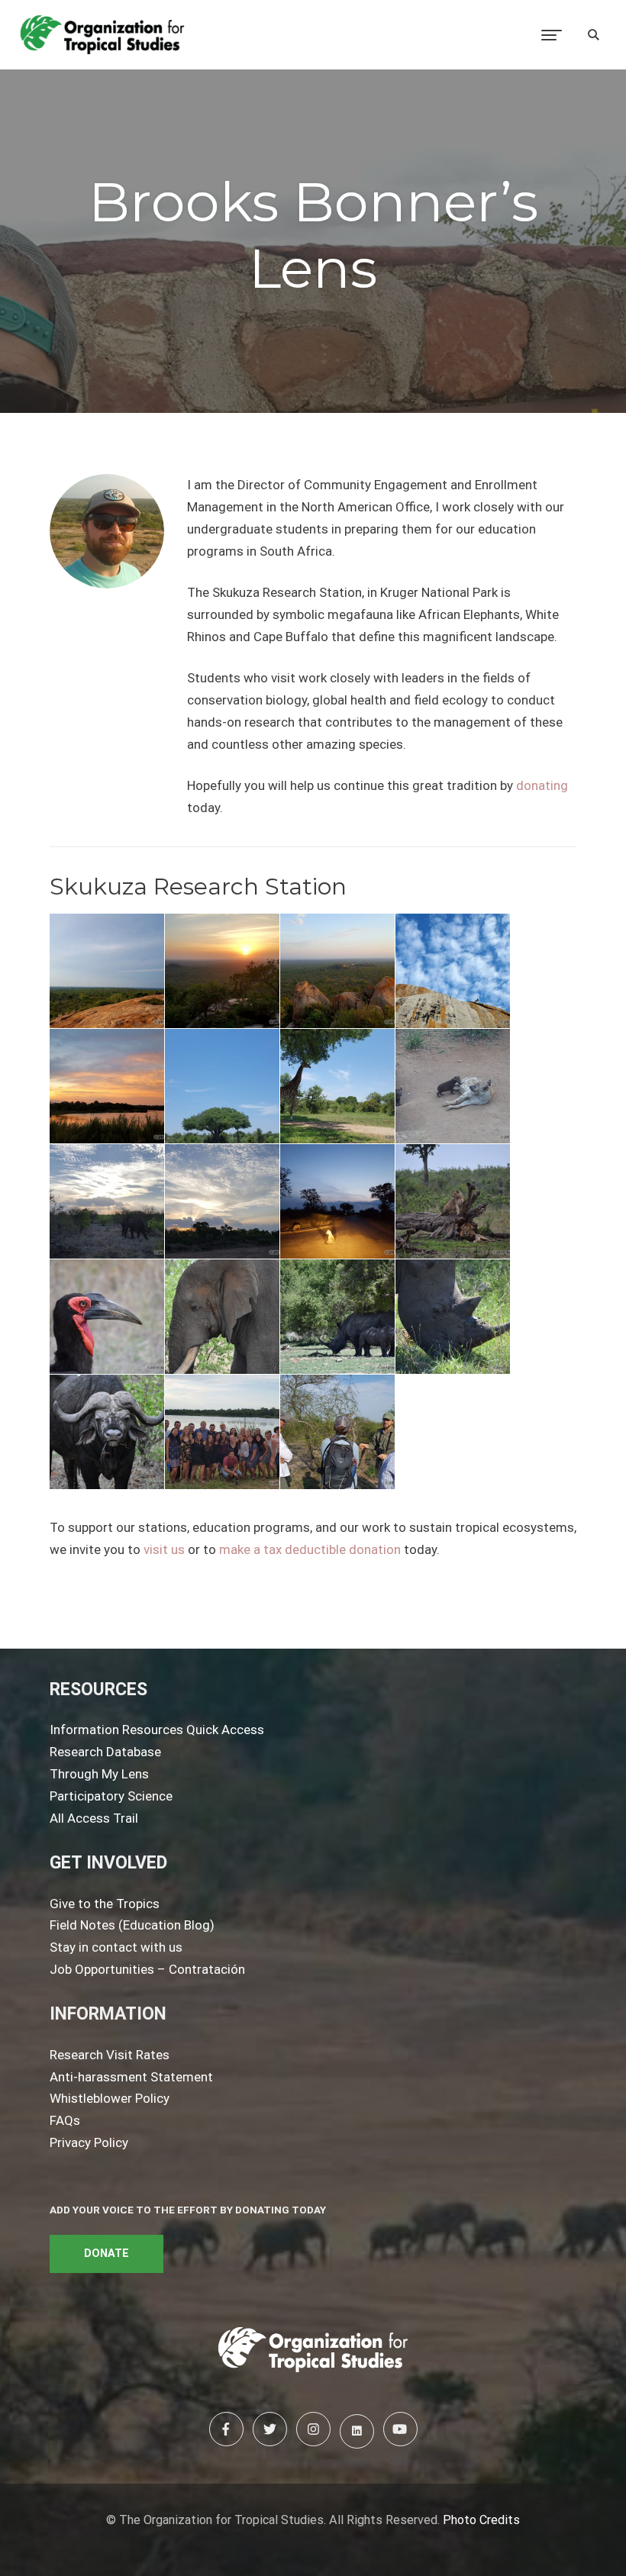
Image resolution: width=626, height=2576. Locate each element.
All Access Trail (94, 1818)
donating (542, 785)
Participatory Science (111, 1796)
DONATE (106, 2254)
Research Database (105, 1752)
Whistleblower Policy (110, 2098)
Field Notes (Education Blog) (132, 1925)
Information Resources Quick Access (157, 1730)
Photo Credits (481, 2520)
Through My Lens (99, 1774)
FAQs (65, 2120)
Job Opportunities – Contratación (147, 1969)
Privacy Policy (89, 2142)
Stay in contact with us (116, 1947)
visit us (164, 1549)
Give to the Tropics (105, 1904)
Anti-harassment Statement (131, 2077)
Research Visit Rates (110, 2055)
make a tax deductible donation (310, 1549)
